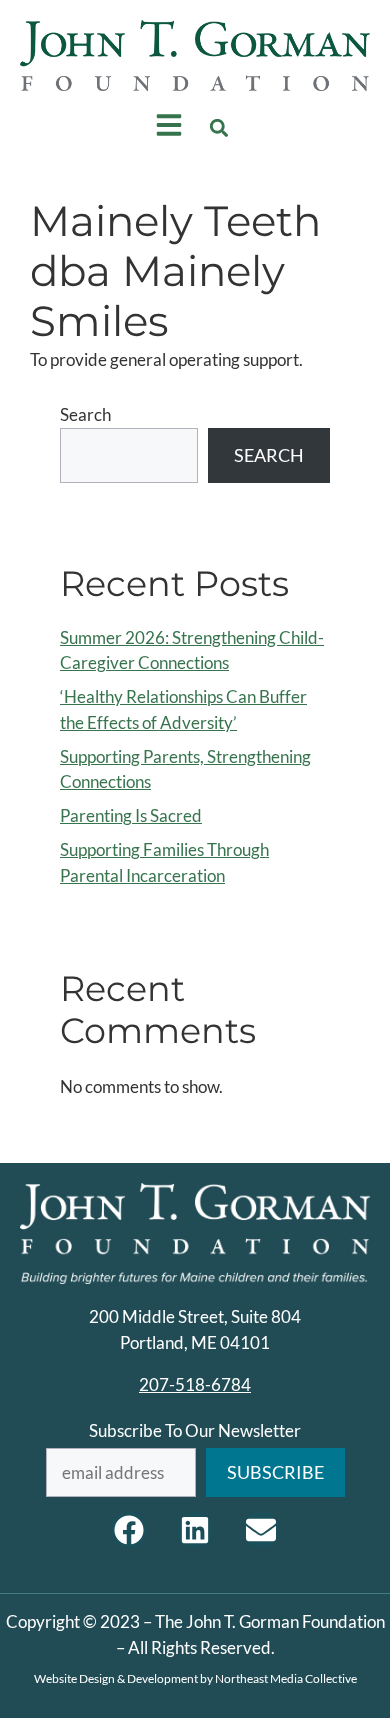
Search (85, 414)
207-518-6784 (195, 1384)
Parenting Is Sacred (131, 815)
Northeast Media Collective (286, 1678)
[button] (219, 128)
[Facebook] (129, 1530)
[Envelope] (261, 1530)
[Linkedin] (195, 1530)
